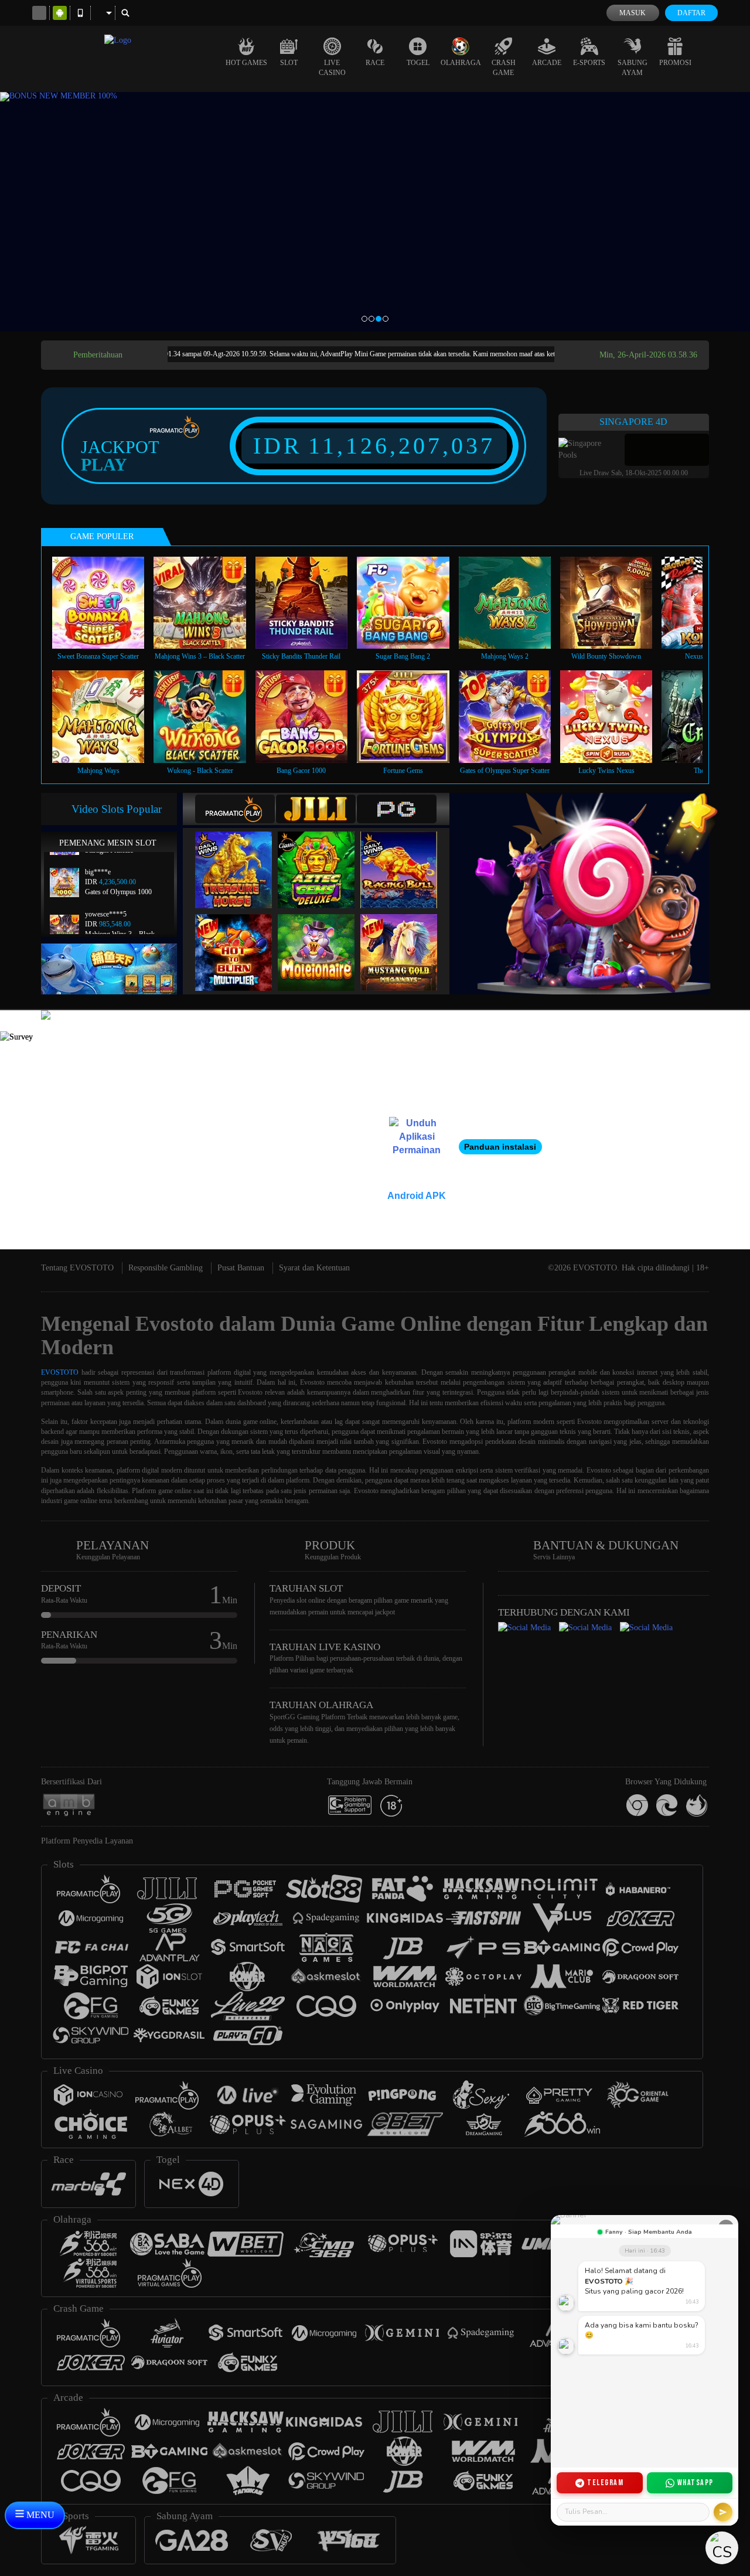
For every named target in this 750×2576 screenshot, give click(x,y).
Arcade (547, 63)
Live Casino (332, 68)
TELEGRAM (605, 2483)
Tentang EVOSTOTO (77, 1268)
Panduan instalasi (500, 1147)
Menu (39, 2515)
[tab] (235, 809)
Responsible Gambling (166, 1268)
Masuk (633, 13)
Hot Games (246, 63)
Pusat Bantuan (241, 1268)
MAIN (106, 603)
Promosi (675, 63)
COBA (241, 858)
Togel (418, 63)
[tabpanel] (375, 212)
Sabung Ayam (633, 68)
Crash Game (504, 68)
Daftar (691, 13)
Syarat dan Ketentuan (314, 1268)
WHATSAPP (696, 2483)
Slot (289, 63)
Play (104, 465)
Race (375, 63)
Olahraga (461, 63)
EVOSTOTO (60, 1372)
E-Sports (589, 63)
